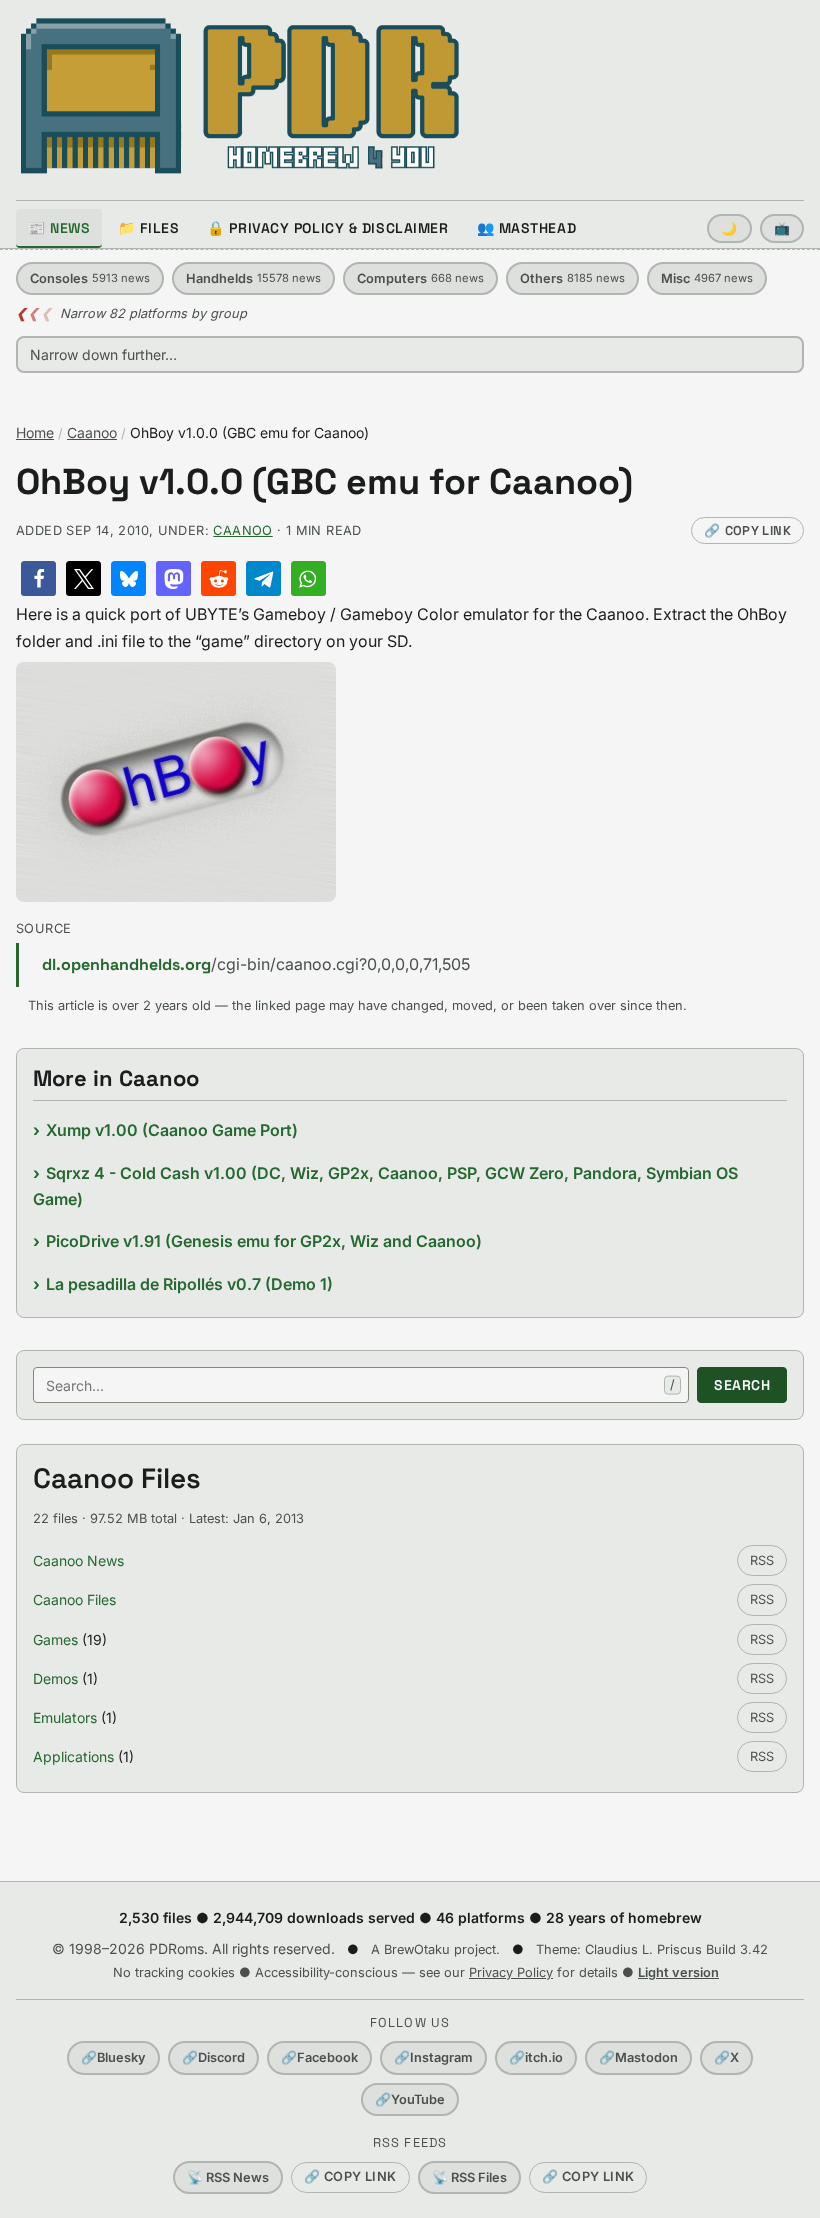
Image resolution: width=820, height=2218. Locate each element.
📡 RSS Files (469, 2177)
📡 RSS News (228, 2177)
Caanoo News (78, 1560)
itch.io (536, 2057)
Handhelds (253, 278)
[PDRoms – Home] (240, 96)
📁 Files (148, 228)
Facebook (319, 2057)
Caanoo (92, 432)
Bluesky (113, 2057)
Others (572, 278)
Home (35, 432)
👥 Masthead (527, 228)
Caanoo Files (74, 1599)
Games (55, 1639)
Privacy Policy (511, 1972)
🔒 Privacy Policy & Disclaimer (327, 228)
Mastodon (638, 2057)
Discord (213, 2057)
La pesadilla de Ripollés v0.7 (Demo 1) (189, 1284)
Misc (707, 278)
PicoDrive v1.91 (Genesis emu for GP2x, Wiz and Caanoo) (264, 1241)
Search (742, 1385)
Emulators (65, 1717)
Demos (55, 1678)
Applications (73, 1756)
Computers (420, 278)
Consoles (90, 278)
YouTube (410, 2099)
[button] (38, 578)
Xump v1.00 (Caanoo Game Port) (172, 1130)
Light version (678, 1972)
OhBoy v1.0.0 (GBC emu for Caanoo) (324, 482)
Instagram (433, 2057)
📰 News (59, 228)
